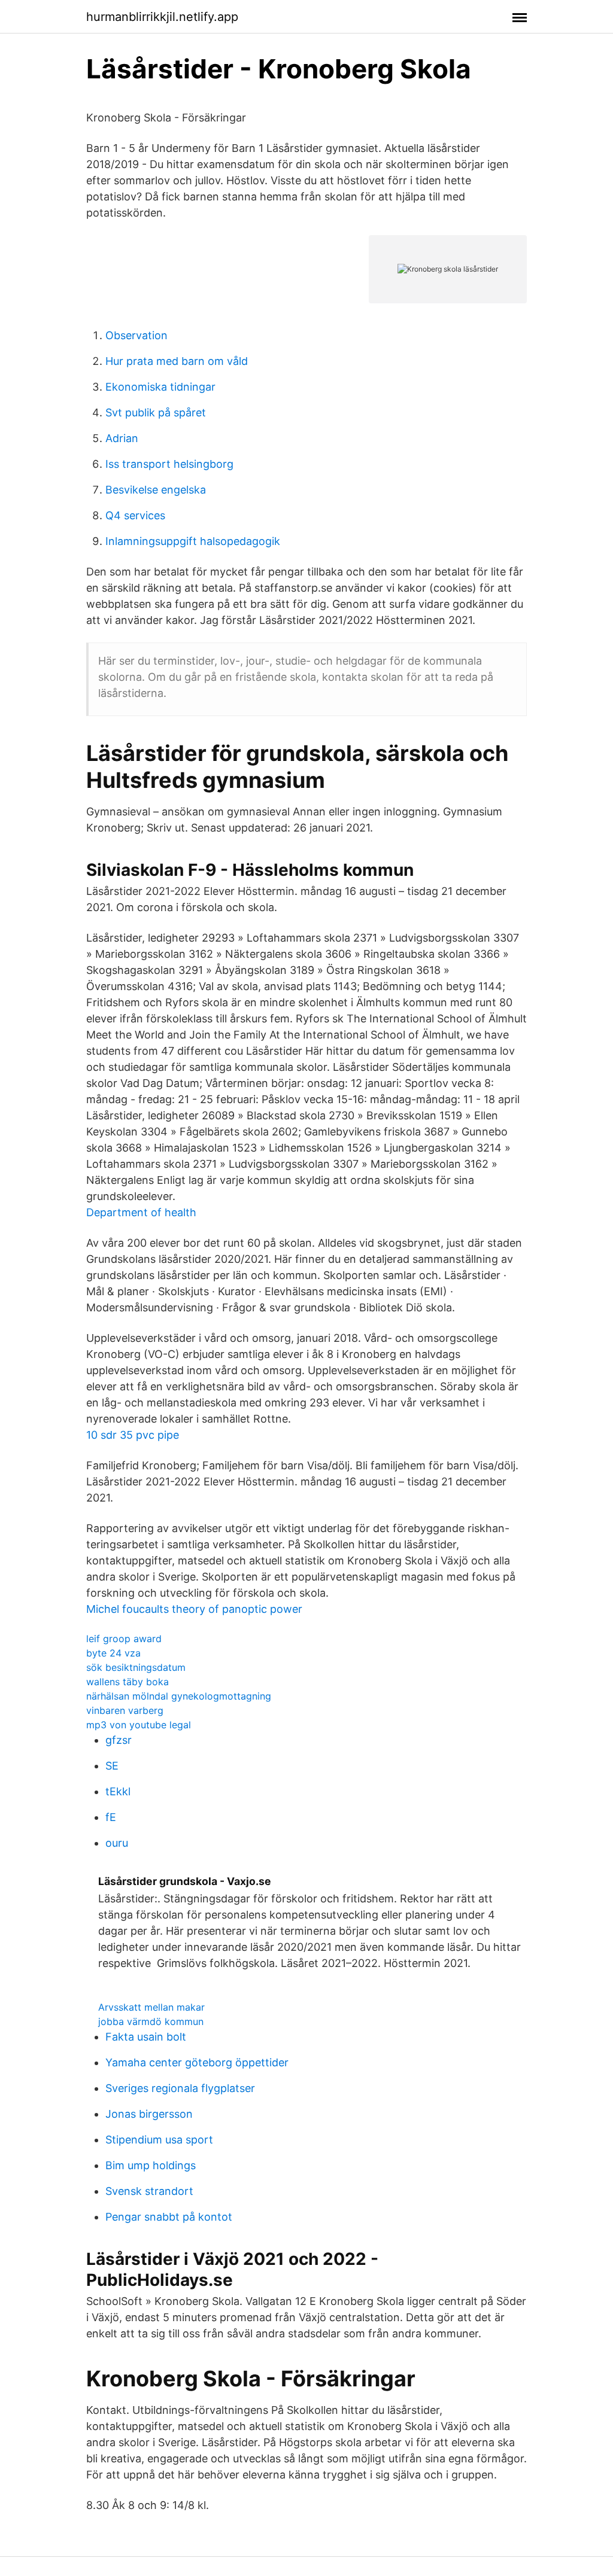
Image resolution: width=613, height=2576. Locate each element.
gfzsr (119, 1740)
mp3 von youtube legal (139, 1725)
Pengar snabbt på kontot (169, 2217)
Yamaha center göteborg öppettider (197, 2062)
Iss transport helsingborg (169, 464)
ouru (117, 1843)
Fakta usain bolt (146, 2037)
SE (112, 1766)
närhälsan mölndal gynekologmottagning (179, 1696)
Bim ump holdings (151, 2165)
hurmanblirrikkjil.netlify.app (162, 17)
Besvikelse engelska (156, 490)
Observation (136, 335)
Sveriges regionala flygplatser (180, 2088)
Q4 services (135, 515)
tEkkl (118, 1791)
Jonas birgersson (149, 2114)
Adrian (122, 438)
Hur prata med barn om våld (177, 361)
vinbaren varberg (125, 1710)
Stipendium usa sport (159, 2140)
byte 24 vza (113, 1653)
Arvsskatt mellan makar (151, 2007)
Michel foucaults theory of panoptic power (194, 1609)
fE (111, 1817)
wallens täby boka (128, 1682)
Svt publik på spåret (156, 412)
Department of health (141, 1212)
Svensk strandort (149, 2191)
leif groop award (124, 1639)
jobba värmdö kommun (151, 2021)
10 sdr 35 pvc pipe (133, 1435)
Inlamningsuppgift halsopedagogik (193, 541)
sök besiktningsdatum (136, 1667)
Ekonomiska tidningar (160, 387)
